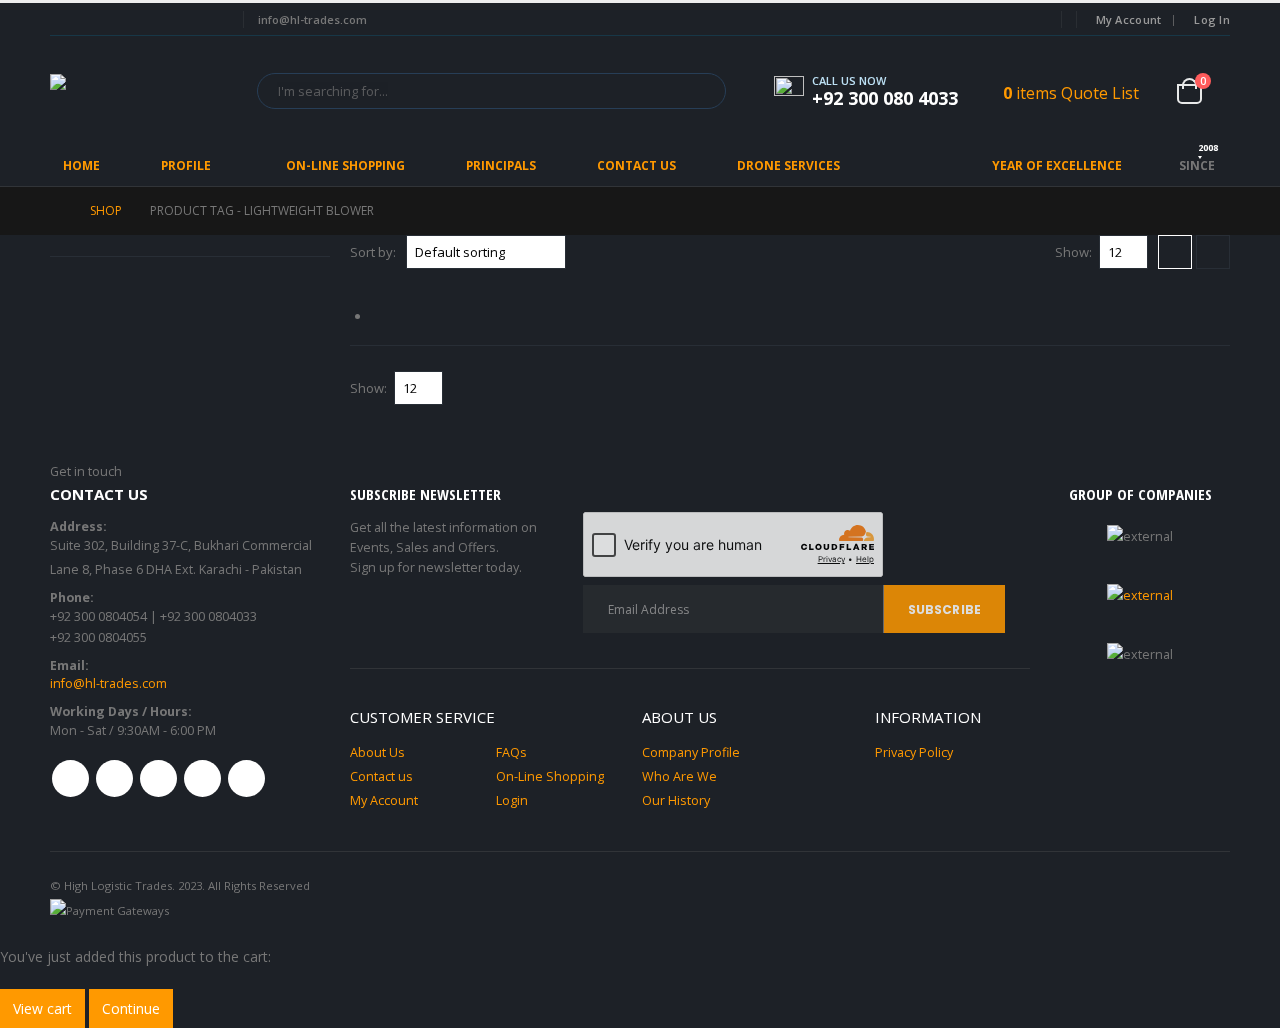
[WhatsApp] (208, 20)
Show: (1073, 252)
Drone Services (788, 165)
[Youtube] (136, 20)
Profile (186, 165)
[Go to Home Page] (56, 211)
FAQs (511, 752)
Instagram (202, 778)
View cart (42, 1008)
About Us (377, 752)
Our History (676, 800)
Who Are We (679, 776)
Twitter (114, 778)
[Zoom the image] (1140, 595)
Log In (1212, 19)
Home (81, 165)
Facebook (70, 778)
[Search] (706, 91)
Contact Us (636, 165)
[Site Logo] (140, 90)
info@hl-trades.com (108, 683)
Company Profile (691, 752)
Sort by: (373, 252)
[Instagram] (172, 20)
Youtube (158, 778)
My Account (1129, 19)
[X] (99, 20)
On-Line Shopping (345, 165)
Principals (501, 165)
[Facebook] (63, 20)
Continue (131, 1008)
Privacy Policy (914, 752)
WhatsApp (246, 778)
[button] (1175, 252)
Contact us (381, 776)
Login (512, 800)
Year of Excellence (1057, 165)
